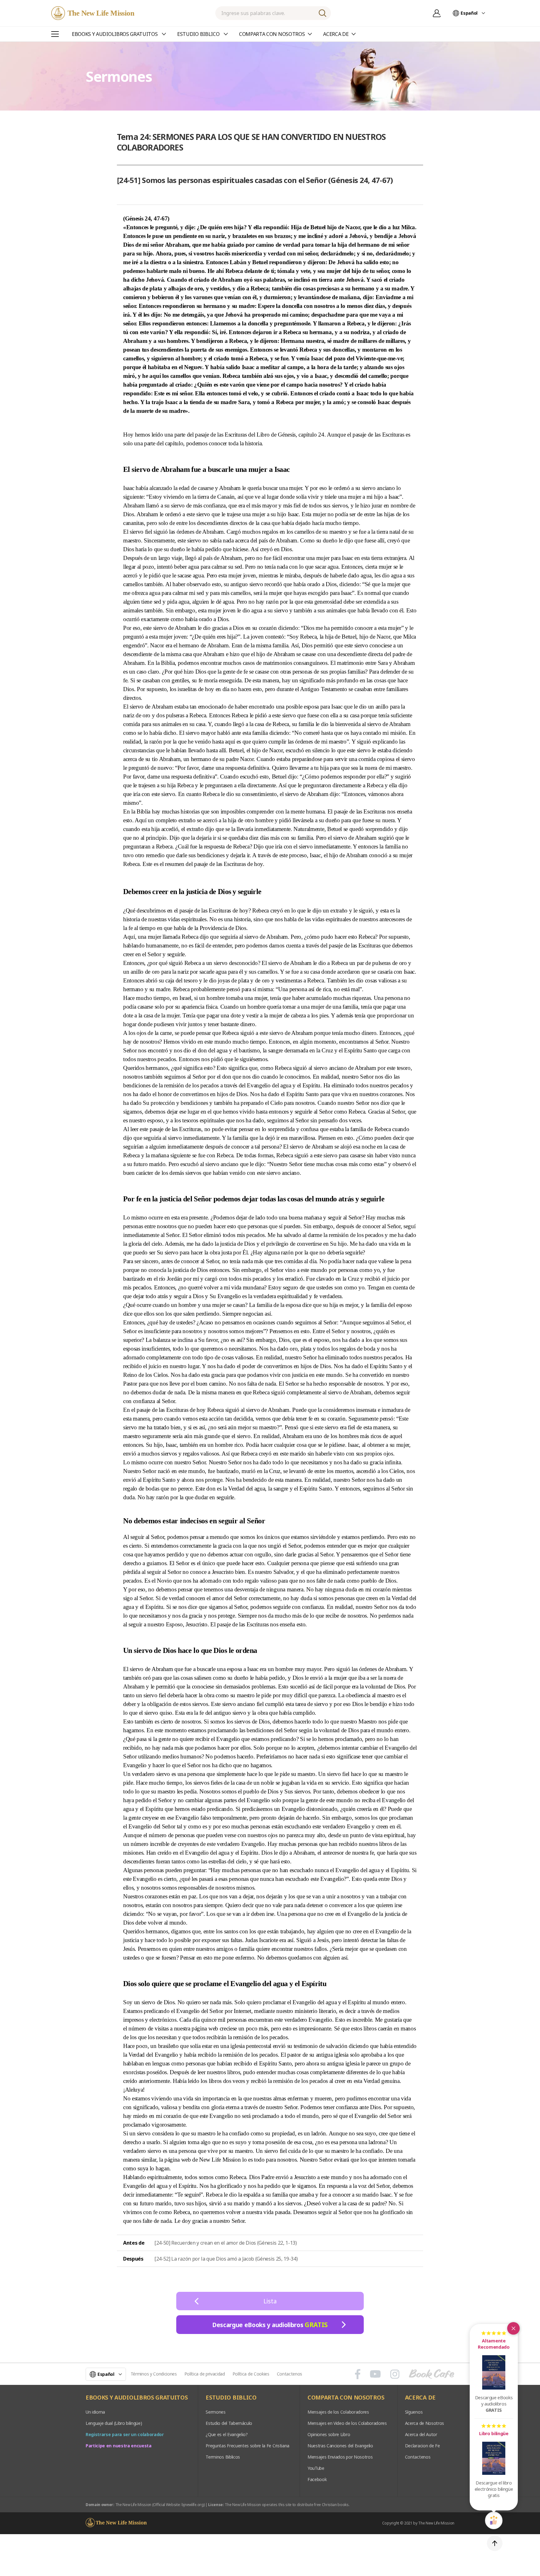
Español (469, 13)
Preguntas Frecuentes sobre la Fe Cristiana (247, 2446)
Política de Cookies (251, 2374)
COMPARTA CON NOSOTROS (346, 2398)
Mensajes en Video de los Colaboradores (347, 2423)
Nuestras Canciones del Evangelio (340, 2446)
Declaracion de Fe (422, 2446)
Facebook (317, 2479)
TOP (495, 2543)
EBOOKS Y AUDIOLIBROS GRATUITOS (137, 2398)
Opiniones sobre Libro (329, 2434)
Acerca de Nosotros (425, 2423)
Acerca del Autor (421, 2434)
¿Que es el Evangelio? (227, 2434)
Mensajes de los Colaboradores (338, 2412)
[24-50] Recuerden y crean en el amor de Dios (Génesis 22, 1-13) (226, 2243)
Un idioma (95, 2412)
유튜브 (375, 2374)
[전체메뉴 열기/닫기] (55, 34)
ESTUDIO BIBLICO (231, 2398)
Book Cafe (432, 2374)
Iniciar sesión (437, 13)
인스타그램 (395, 2374)
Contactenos (290, 2374)
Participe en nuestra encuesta (119, 2446)
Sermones (215, 2412)
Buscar (322, 13)
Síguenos (414, 2412)
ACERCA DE (420, 2398)
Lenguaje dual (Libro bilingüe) (114, 2423)
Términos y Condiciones (154, 2374)
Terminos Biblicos (223, 2457)
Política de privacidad (205, 2374)
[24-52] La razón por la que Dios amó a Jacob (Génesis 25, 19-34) (226, 2259)
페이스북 (358, 2374)
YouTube (316, 2468)
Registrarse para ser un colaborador (125, 2434)
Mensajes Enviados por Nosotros (340, 2457)
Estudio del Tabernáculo (229, 2423)
